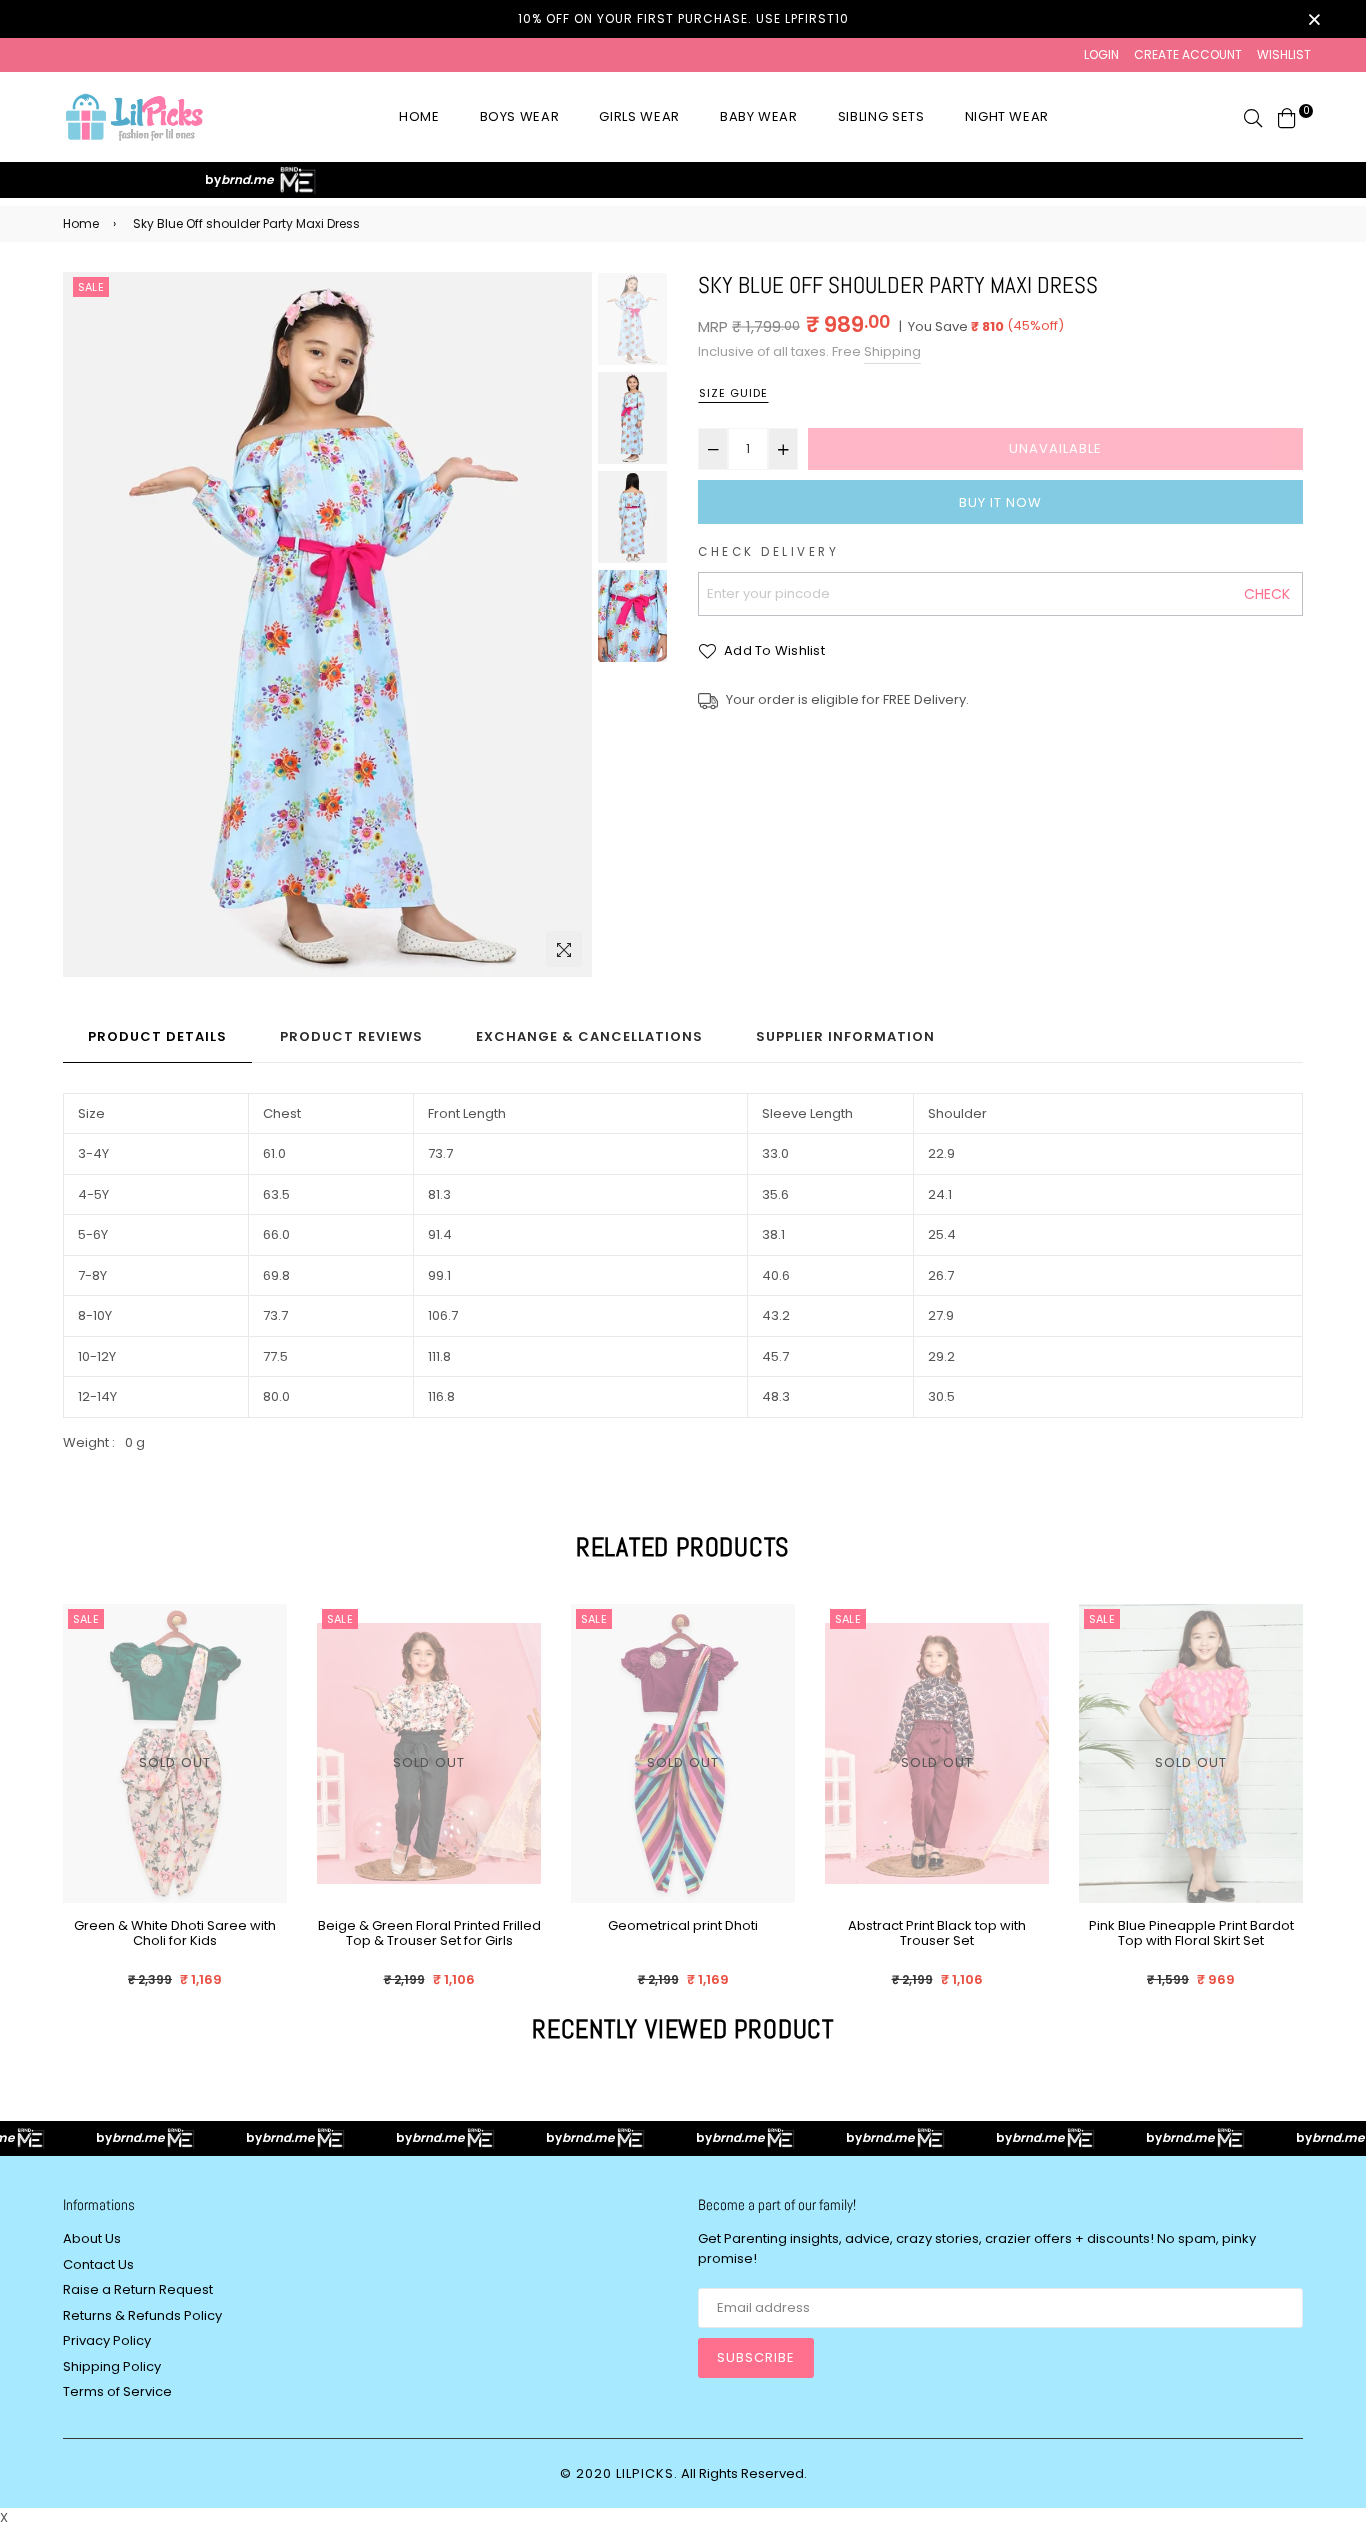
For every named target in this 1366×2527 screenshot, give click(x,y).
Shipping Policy (112, 2366)
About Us (92, 2238)
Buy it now (1000, 502)
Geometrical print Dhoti (429, 1926)
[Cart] (1287, 116)
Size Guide (733, 393)
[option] (327, 625)
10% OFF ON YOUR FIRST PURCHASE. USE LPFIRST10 (683, 18)
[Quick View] (264, 1651)
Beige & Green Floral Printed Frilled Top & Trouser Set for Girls (175, 1934)
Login (1101, 54)
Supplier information (845, 1036)
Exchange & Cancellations (589, 1036)
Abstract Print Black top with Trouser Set (683, 1934)
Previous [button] (88, 625)
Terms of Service (117, 2391)
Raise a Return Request (138, 2289)
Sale (91, 287)
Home (419, 116)
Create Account (1188, 54)
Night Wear (1007, 116)
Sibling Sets (881, 116)
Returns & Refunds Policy (142, 2315)
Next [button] (567, 625)
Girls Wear (639, 116)
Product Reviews (351, 1036)
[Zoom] (564, 949)
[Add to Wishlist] (264, 1691)
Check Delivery (768, 552)
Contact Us (98, 2264)
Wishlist (1284, 54)
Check (1267, 594)
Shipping (892, 351)
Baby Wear (759, 116)
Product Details (157, 1036)
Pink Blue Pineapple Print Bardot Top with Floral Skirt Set (937, 1934)
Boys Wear (520, 116)
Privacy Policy (107, 2340)
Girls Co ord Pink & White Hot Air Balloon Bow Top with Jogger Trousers (1191, 1941)
